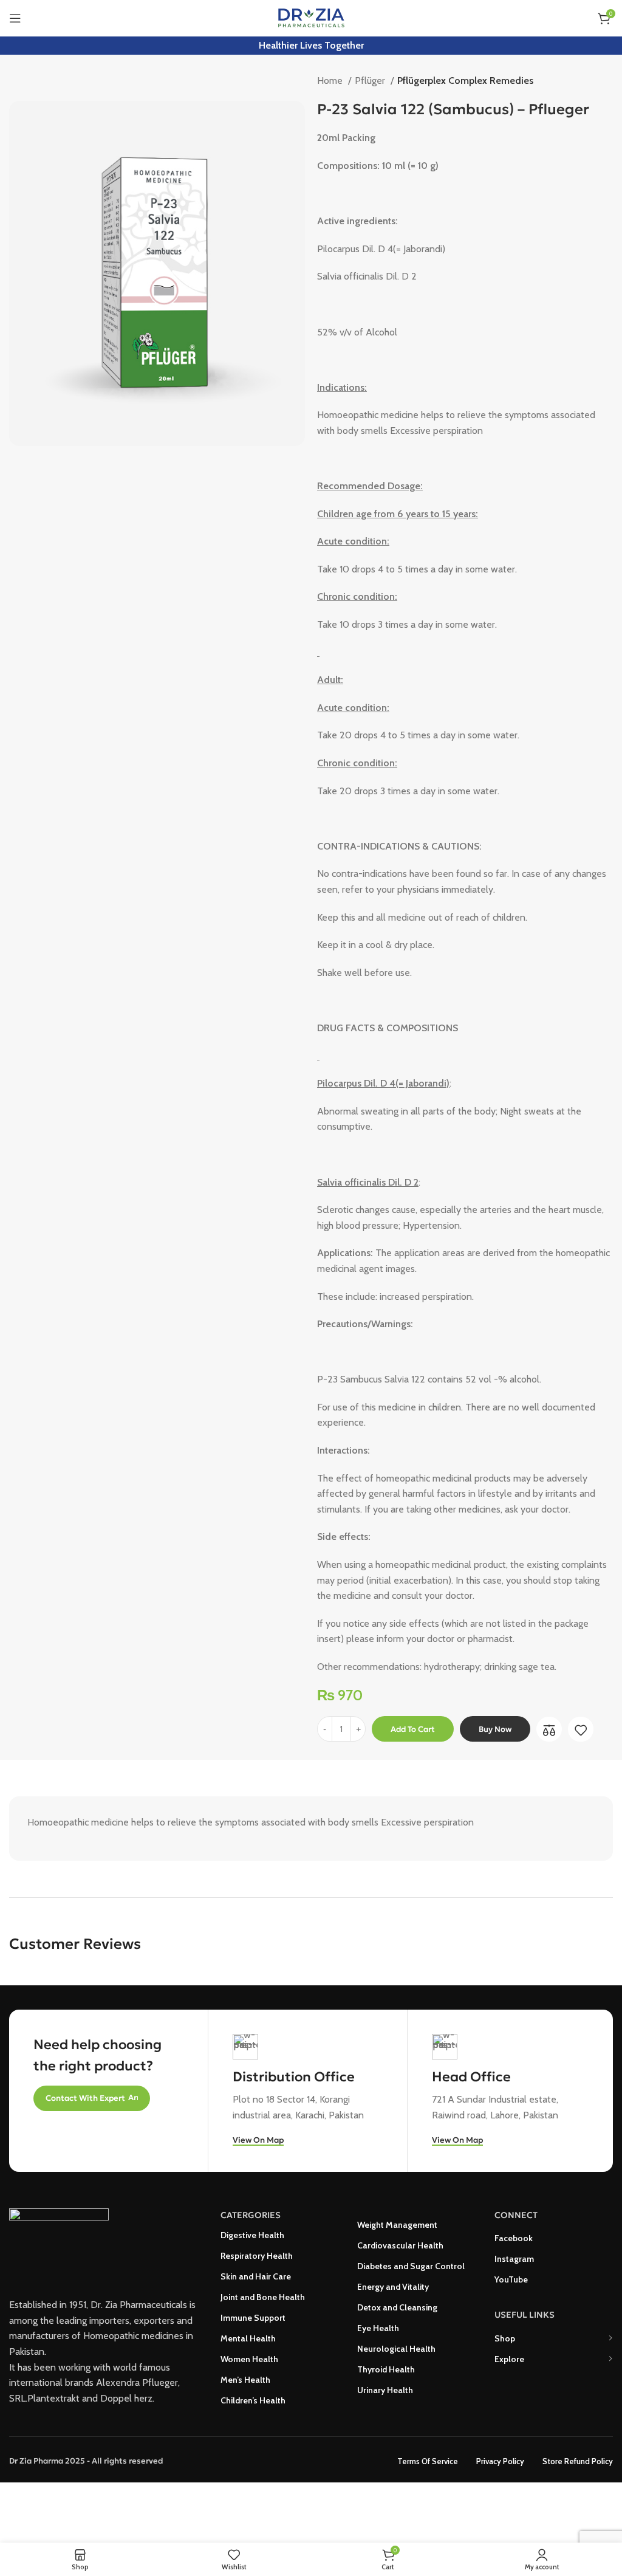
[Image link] (59, 2243)
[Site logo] (311, 17)
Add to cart (413, 1729)
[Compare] (549, 1730)
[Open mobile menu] (15, 18)
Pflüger (371, 81)
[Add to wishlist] (581, 1730)
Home (331, 81)
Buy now (495, 1729)
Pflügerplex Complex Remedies (465, 81)
